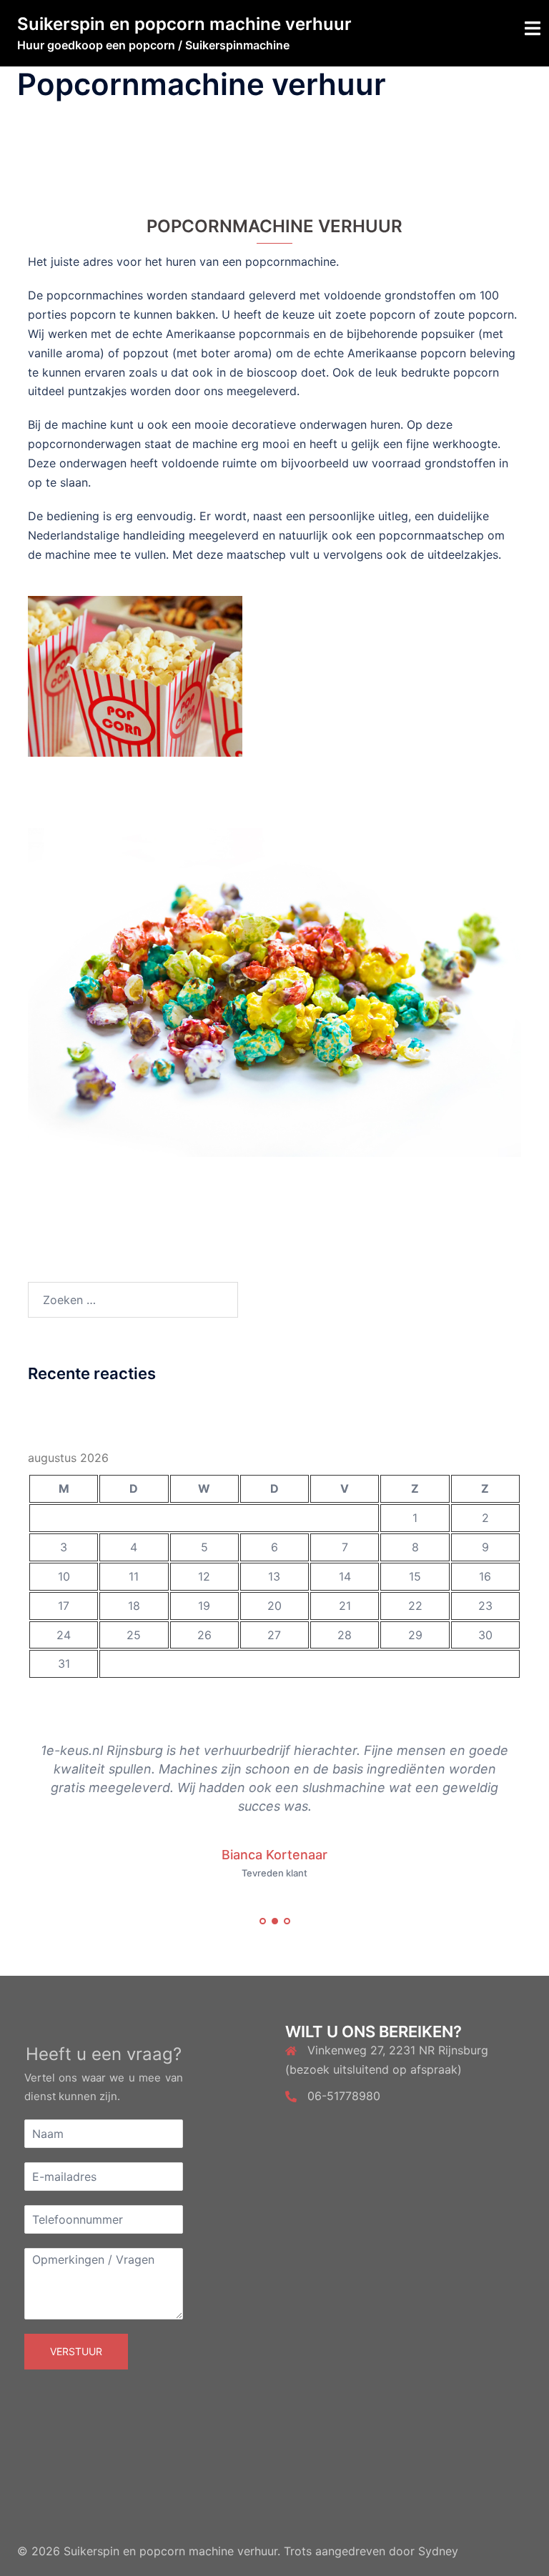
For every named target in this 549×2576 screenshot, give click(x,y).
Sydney (438, 2551)
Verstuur (76, 2351)
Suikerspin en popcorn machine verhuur (184, 24)
